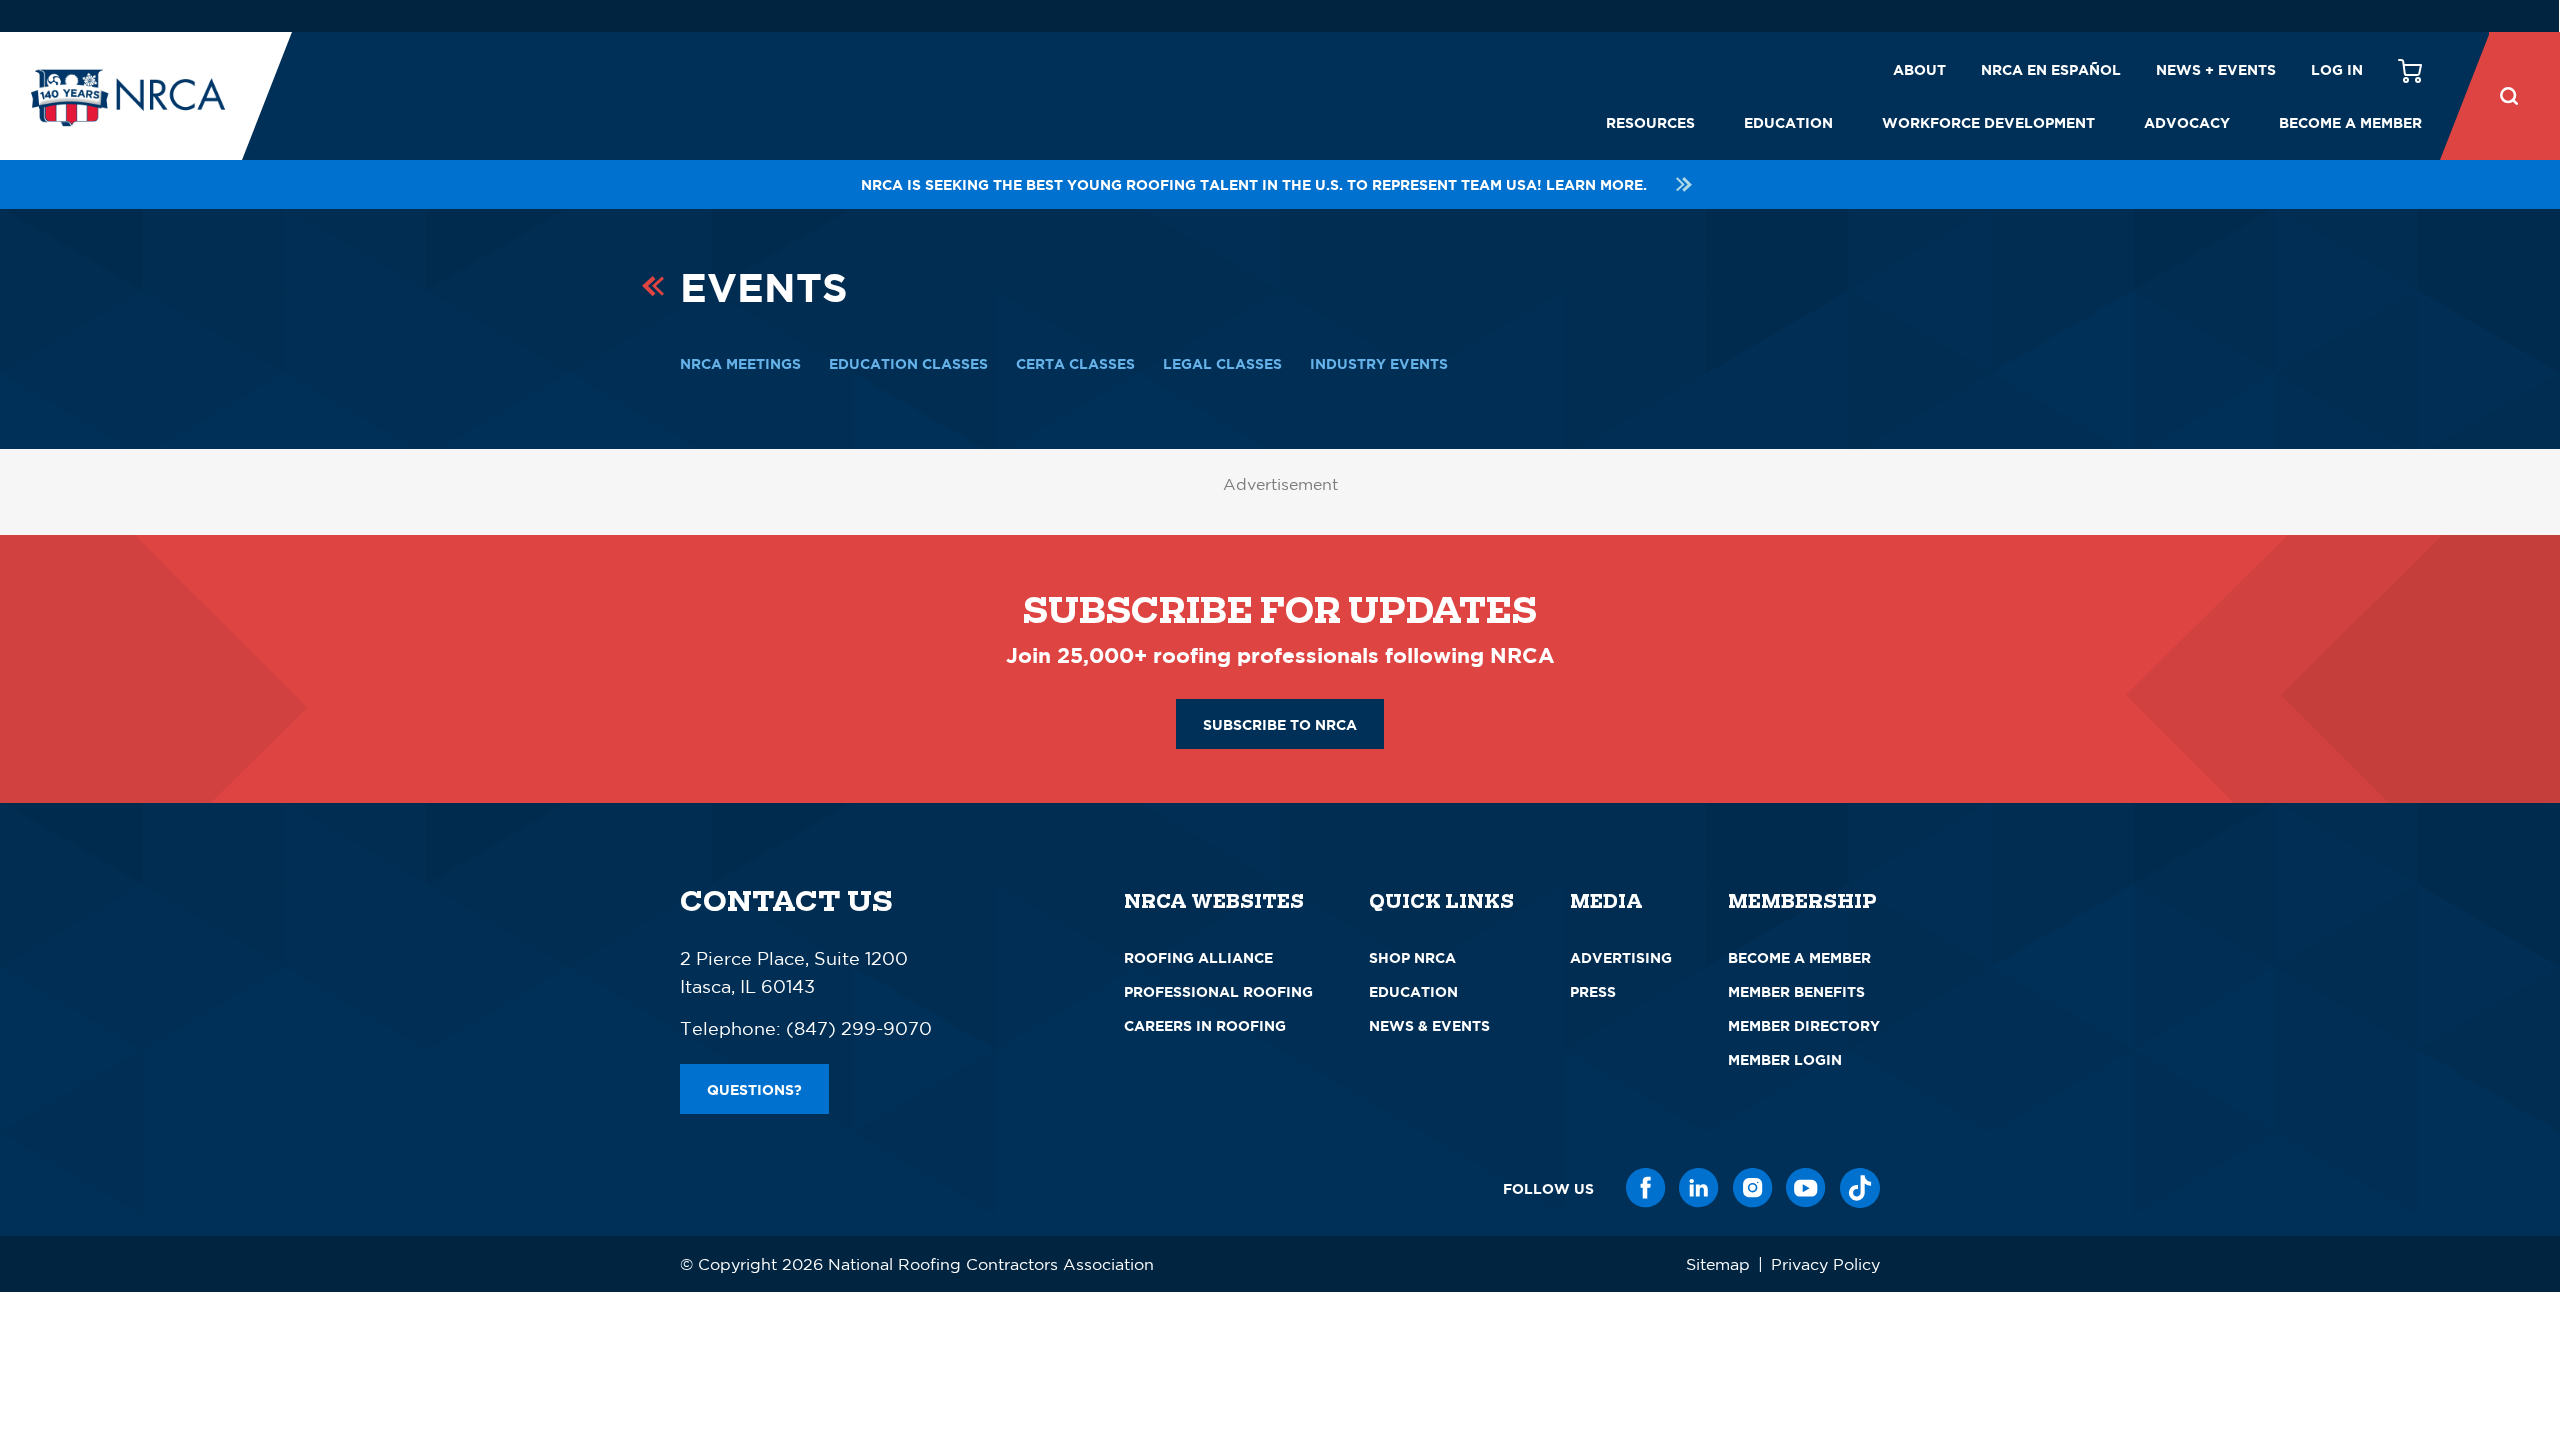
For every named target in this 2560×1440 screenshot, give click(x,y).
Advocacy (2187, 122)
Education (1788, 122)
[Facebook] (1646, 1188)
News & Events (1429, 1025)
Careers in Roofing (1205, 1025)
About (1919, 69)
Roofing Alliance (1198, 957)
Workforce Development (1988, 122)
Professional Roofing (1218, 991)
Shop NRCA (1412, 957)
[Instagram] (1753, 1188)
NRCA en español (2051, 69)
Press (1593, 991)
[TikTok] (1860, 1188)
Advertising (1621, 957)
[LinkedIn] (1699, 1188)
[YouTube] (1806, 1188)
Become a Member (2350, 122)
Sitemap (1718, 1264)
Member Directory (1804, 1025)
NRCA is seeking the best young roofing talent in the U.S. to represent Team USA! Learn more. (1254, 184)
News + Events (2216, 69)
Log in (2337, 69)
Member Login (1785, 1059)
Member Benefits (1796, 991)
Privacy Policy (1825, 1264)
